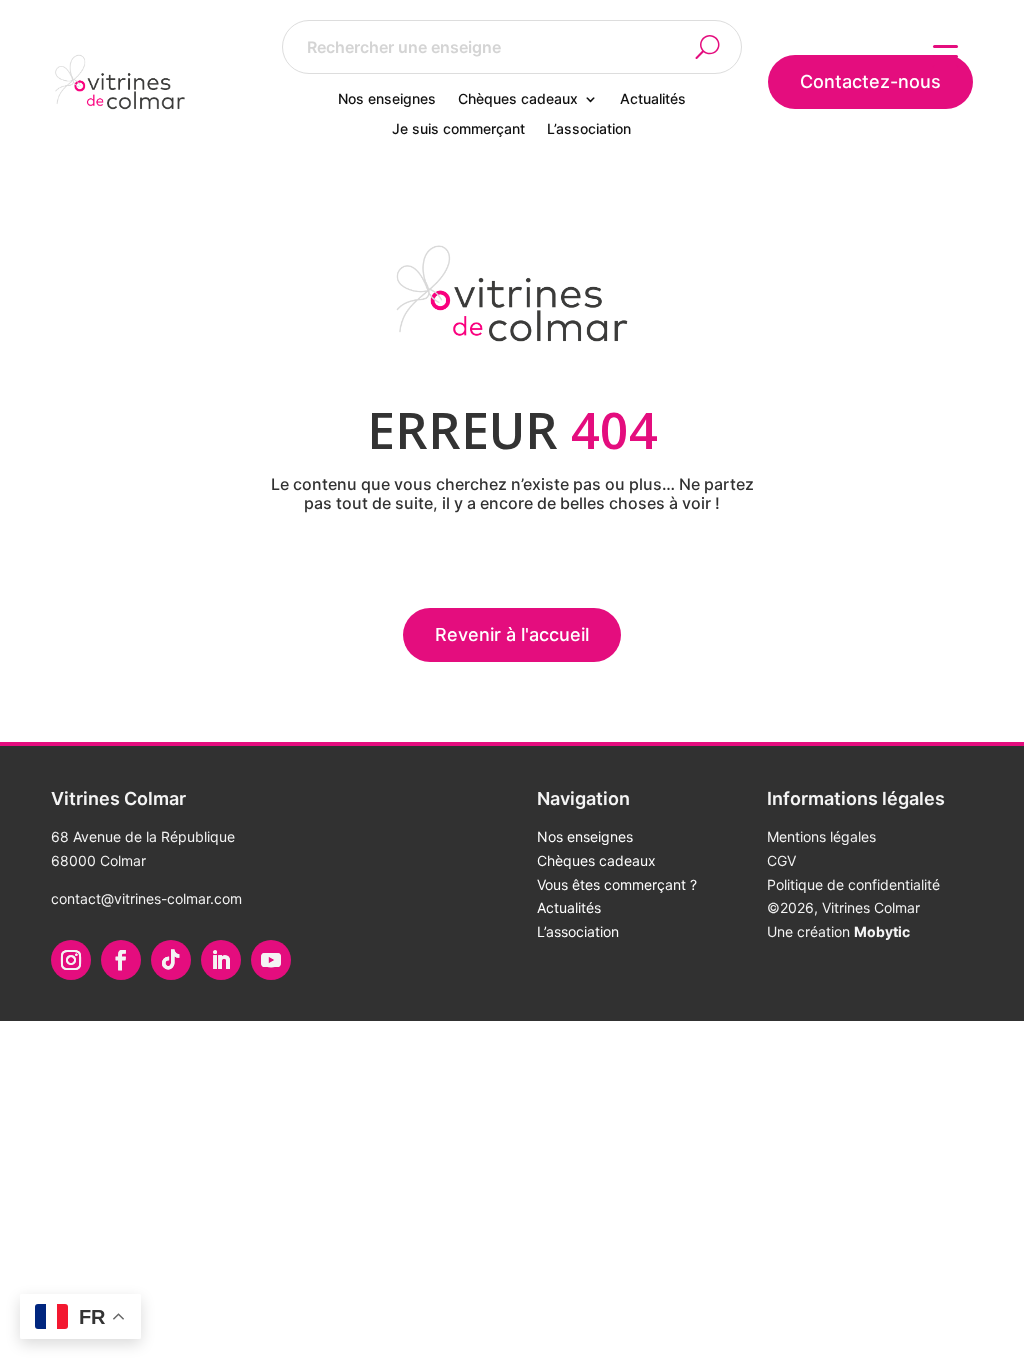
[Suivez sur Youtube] (271, 960)
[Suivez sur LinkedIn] (221, 960)
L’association (589, 129)
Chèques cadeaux (518, 99)
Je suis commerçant (458, 129)
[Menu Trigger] (945, 55)
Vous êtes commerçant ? (617, 884)
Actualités (653, 99)
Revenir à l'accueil (512, 634)
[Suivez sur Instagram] (71, 960)
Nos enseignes (387, 99)
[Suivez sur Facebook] (121, 960)
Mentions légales (821, 836)
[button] (719, 47)
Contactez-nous (870, 81)
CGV (781, 860)
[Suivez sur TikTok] (171, 960)
